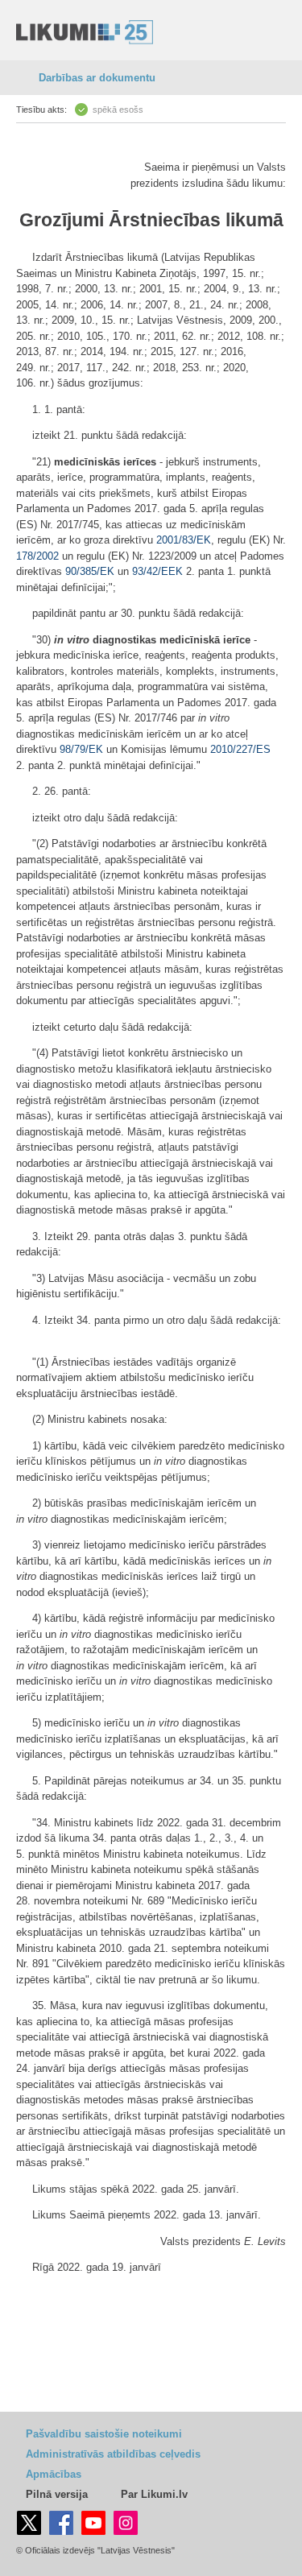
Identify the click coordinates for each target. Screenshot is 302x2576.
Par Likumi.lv (154, 2494)
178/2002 (37, 556)
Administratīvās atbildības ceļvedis (113, 2454)
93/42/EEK (157, 571)
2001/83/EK (184, 540)
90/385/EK (90, 571)
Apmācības (54, 2474)
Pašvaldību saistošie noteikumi (104, 2434)
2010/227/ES (240, 749)
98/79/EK (81, 749)
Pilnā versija (57, 2494)
